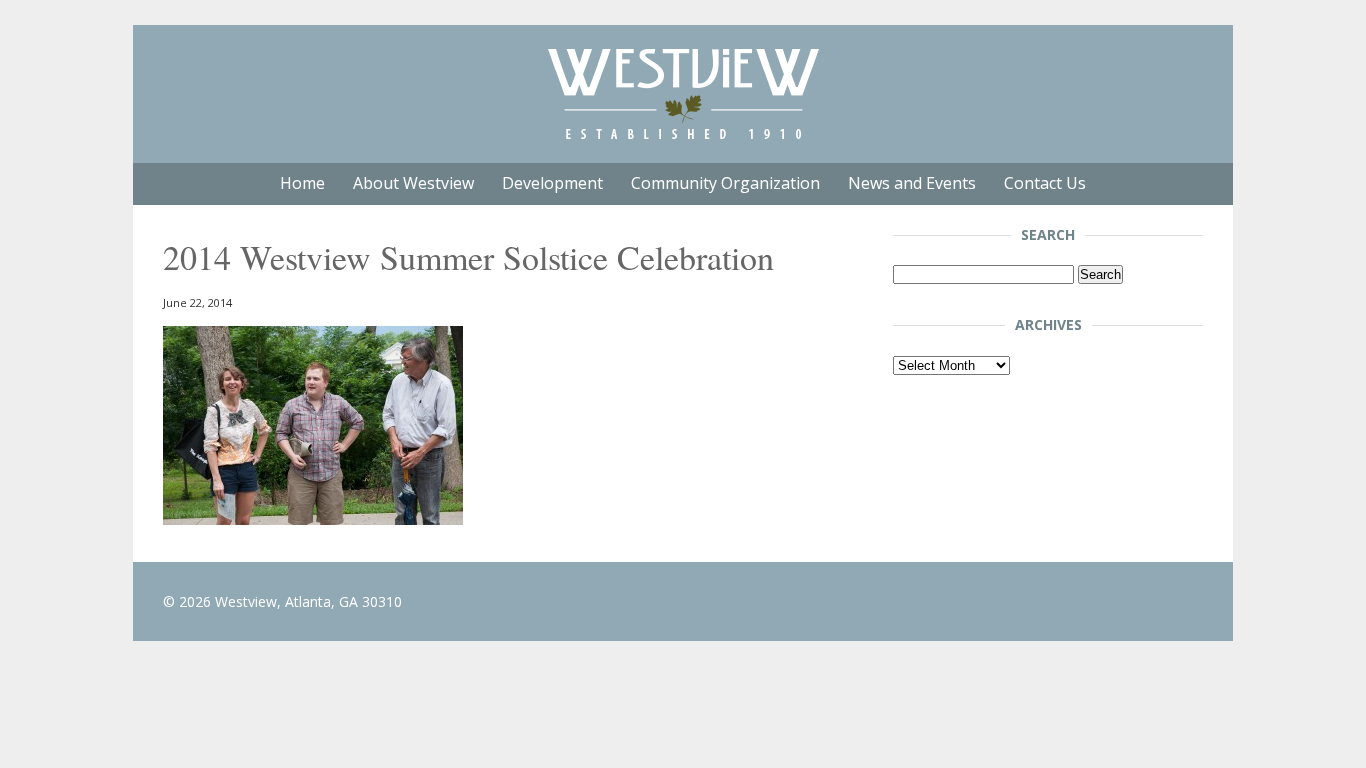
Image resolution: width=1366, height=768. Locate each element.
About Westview (413, 183)
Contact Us (1045, 183)
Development (552, 183)
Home (302, 183)
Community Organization (725, 183)
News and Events (912, 183)
